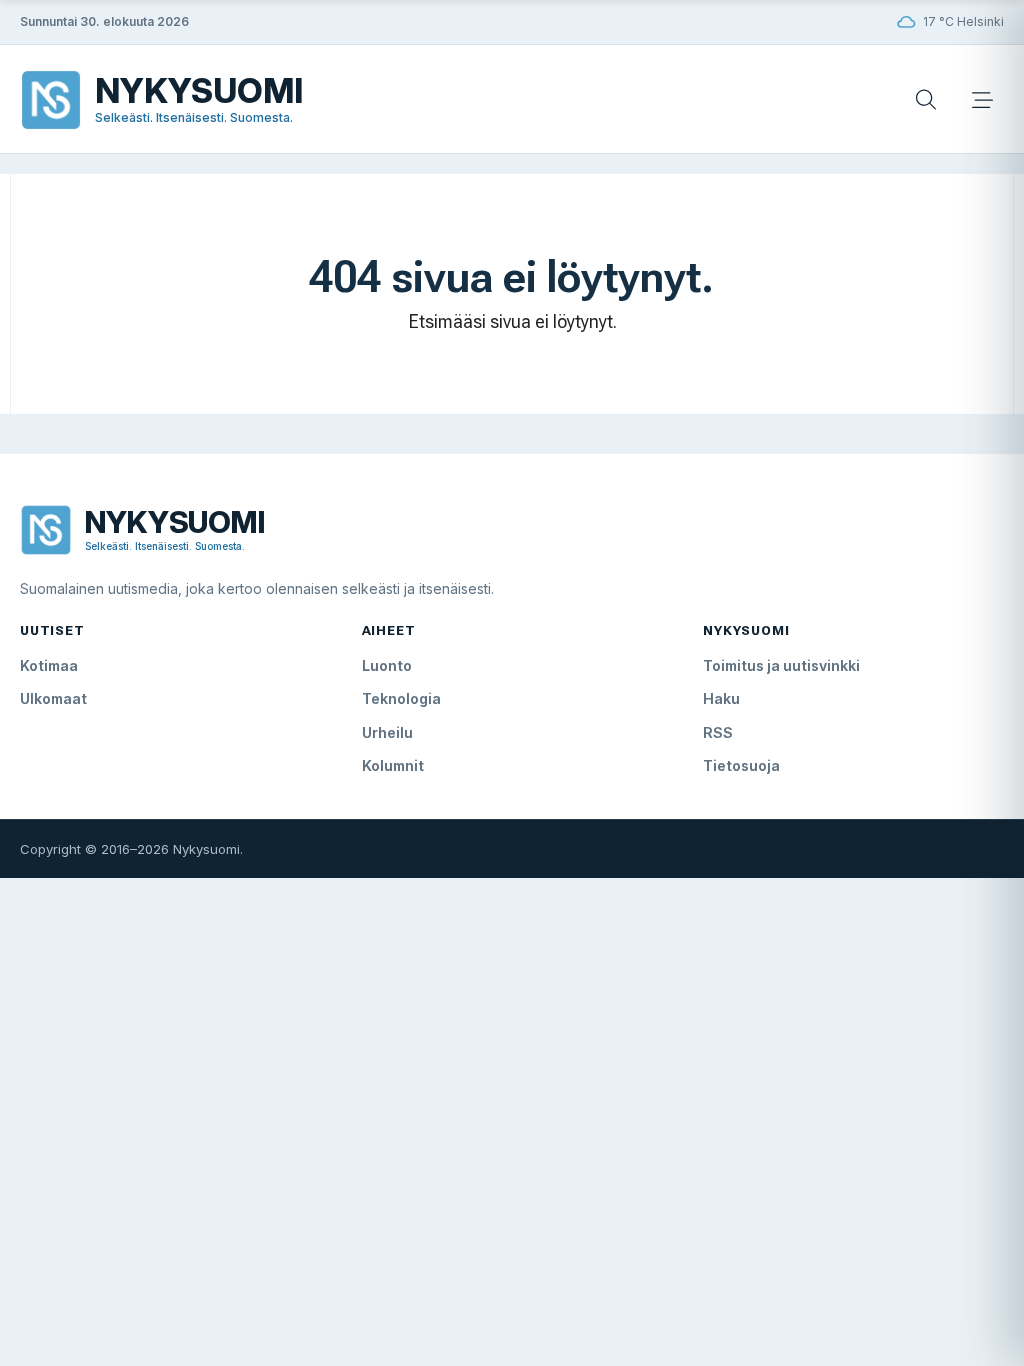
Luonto (387, 665)
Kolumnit (393, 765)
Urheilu (387, 732)
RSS (718, 732)
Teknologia (401, 698)
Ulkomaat (53, 698)
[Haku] (926, 100)
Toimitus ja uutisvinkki (781, 665)
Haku (721, 698)
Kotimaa (49, 665)
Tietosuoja (741, 765)
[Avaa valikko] (982, 100)
